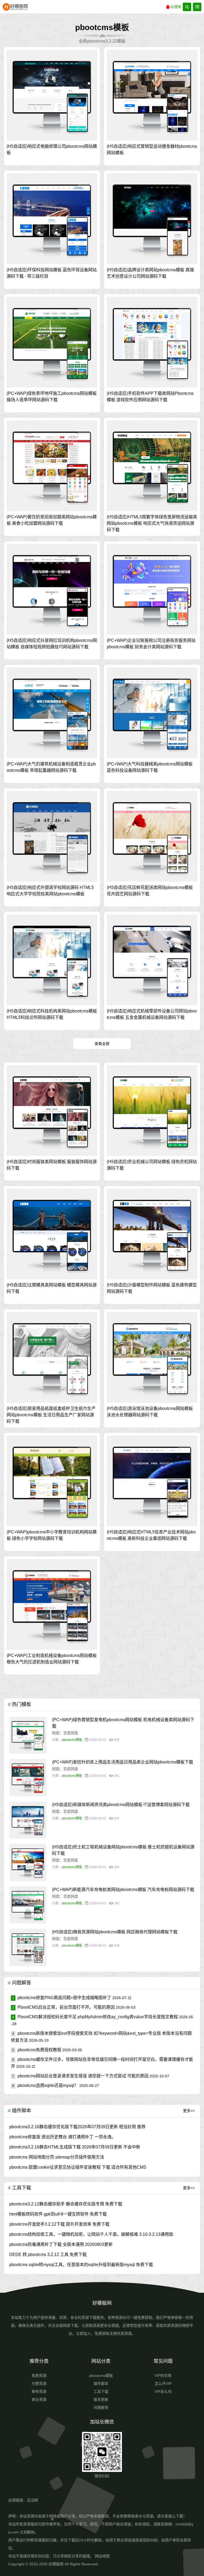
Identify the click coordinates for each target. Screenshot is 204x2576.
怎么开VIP (163, 2384)
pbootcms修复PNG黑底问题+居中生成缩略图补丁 (62, 1998)
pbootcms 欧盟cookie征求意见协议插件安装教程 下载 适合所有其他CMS (78, 2167)
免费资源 (39, 2376)
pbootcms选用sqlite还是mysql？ (45, 2085)
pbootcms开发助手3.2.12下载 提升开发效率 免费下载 (59, 2224)
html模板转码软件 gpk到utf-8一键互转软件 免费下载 (58, 2214)
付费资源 (39, 2384)
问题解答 (101, 2407)
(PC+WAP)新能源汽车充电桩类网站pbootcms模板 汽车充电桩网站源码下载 (123, 1890)
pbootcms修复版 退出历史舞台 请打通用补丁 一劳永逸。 (63, 2137)
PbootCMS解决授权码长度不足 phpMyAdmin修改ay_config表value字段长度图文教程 (95, 2017)
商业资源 (39, 2399)
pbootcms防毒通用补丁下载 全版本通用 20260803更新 (61, 2244)
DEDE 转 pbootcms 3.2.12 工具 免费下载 (48, 2255)
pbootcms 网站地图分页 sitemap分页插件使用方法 (57, 2157)
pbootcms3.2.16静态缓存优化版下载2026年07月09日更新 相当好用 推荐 (77, 2127)
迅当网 (32, 2500)
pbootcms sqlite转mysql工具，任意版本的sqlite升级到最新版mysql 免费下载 (81, 2265)
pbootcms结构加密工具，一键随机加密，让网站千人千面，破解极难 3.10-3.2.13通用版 (91, 2234)
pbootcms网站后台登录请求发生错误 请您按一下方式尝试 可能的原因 (80, 2076)
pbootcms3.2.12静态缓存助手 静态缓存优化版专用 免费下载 (66, 2204)
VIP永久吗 (163, 2392)
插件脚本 (101, 2384)
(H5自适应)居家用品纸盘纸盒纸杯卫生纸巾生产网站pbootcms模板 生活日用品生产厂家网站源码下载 (51, 1415)
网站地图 (102, 2556)
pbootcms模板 (72, 1740)
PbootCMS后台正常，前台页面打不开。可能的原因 (63, 2007)
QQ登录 (176, 7)
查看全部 (102, 1044)
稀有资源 (39, 2392)
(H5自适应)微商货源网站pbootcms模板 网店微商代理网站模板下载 (115, 1932)
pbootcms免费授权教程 (37, 2050)
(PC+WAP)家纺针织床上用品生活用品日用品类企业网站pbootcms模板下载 (123, 1762)
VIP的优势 (163, 2376)
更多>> (189, 2111)
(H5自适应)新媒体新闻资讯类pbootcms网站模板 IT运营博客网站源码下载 (121, 1805)
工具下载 (101, 2392)
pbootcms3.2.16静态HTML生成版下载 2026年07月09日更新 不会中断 (75, 2147)
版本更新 (101, 2399)
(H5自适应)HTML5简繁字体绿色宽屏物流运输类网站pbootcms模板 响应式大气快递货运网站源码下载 (152, 523)
